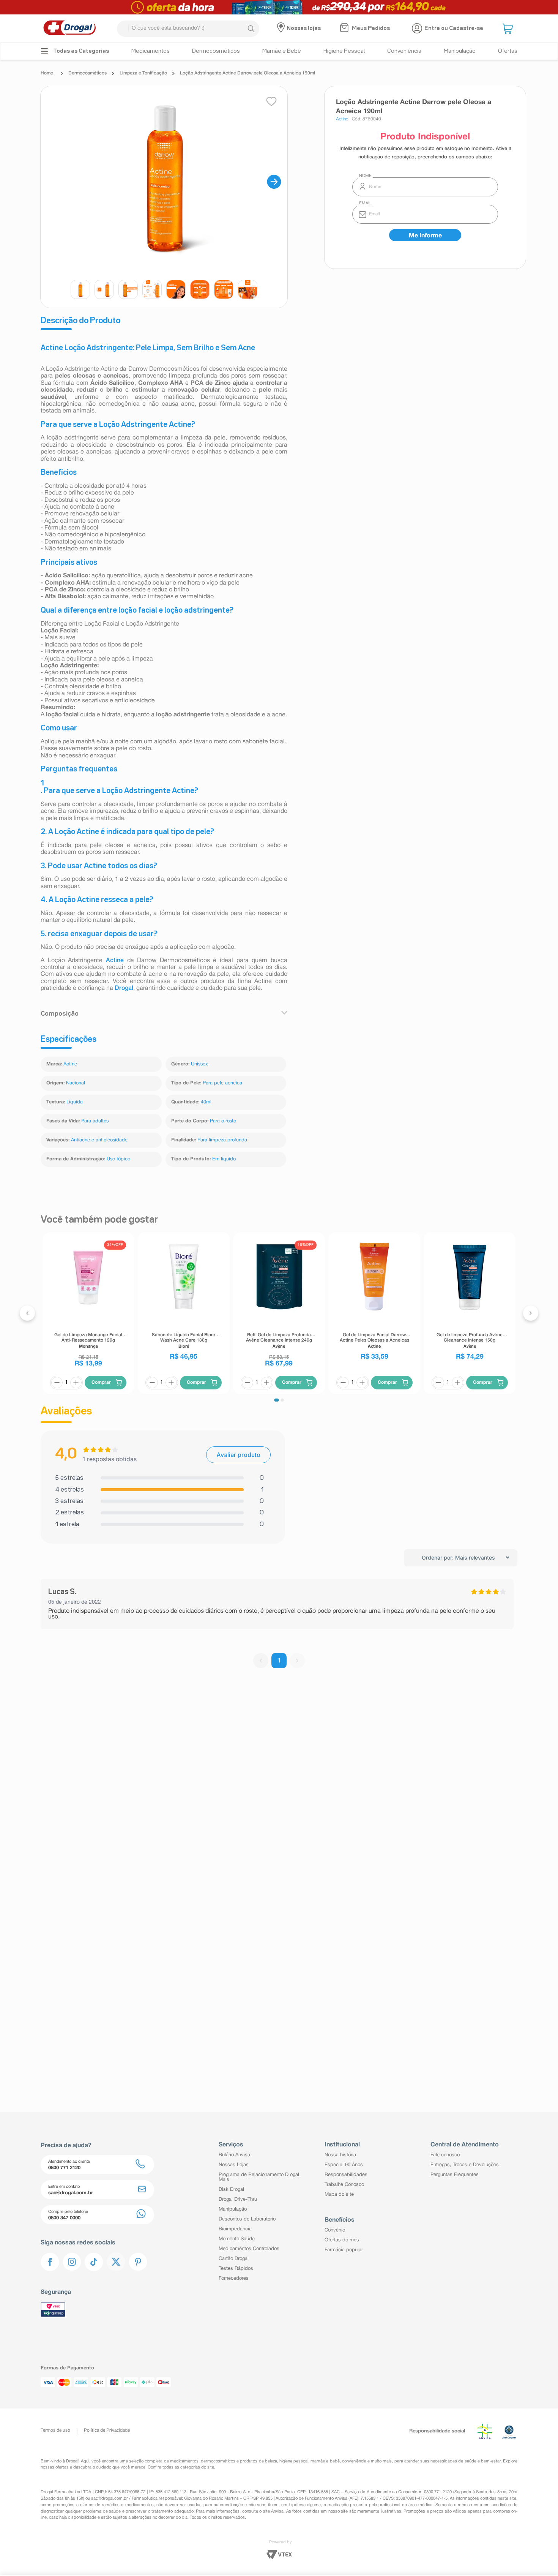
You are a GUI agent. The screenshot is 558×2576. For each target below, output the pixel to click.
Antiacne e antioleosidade (99, 1140)
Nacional (76, 1083)
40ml (206, 1102)
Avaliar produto (238, 1455)
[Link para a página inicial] (49, 73)
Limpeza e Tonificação (143, 73)
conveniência (354, 2461)
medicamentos (184, 2461)
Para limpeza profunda (222, 1140)
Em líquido (224, 1159)
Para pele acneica (222, 1083)
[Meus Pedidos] (345, 28)
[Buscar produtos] (251, 28)
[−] (57, 1383)
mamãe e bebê (325, 2461)
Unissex (199, 1064)
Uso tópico (118, 1159)
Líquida (75, 1102)
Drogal (124, 988)
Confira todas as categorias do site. (181, 2467)
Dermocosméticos (87, 73)
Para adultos (95, 1121)
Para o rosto (223, 1121)
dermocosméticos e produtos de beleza (239, 2461)
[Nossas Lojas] (282, 28)
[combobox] (188, 29)
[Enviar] (425, 235)
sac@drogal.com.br (110, 2499)
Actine (115, 961)
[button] (509, 28)
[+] (76, 1383)
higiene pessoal (294, 2461)
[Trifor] (279, 7)
